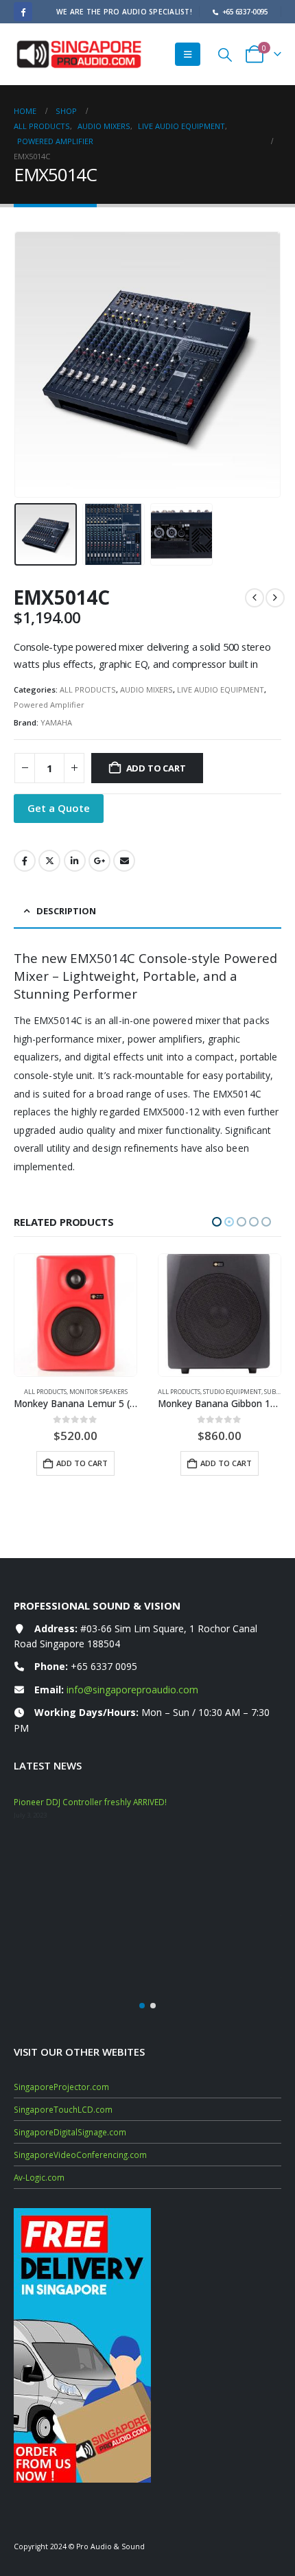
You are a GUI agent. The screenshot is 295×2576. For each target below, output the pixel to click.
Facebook (25, 861)
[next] (275, 598)
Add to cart (156, 768)
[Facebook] (23, 11)
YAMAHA (56, 722)
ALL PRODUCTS (88, 689)
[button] (188, 54)
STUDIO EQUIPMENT (88, 1392)
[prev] (255, 598)
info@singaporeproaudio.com (132, 1690)
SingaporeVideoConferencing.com (80, 2155)
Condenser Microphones (243, 1392)
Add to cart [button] (82, 1463)
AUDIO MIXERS (146, 689)
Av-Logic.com (39, 2177)
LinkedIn (75, 861)
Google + (99, 861)
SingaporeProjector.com (61, 2087)
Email (124, 861)
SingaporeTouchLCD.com (63, 2109)
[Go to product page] (75, 1315)
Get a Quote (59, 808)
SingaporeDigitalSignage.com (70, 2132)
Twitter (49, 861)
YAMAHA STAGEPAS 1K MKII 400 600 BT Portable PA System (127, 1850)
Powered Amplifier (49, 705)
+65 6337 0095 (104, 1666)
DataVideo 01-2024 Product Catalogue (88, 1899)
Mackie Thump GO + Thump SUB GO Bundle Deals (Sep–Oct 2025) (142, 1802)
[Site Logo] (79, 54)
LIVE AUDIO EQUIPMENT (221, 689)
